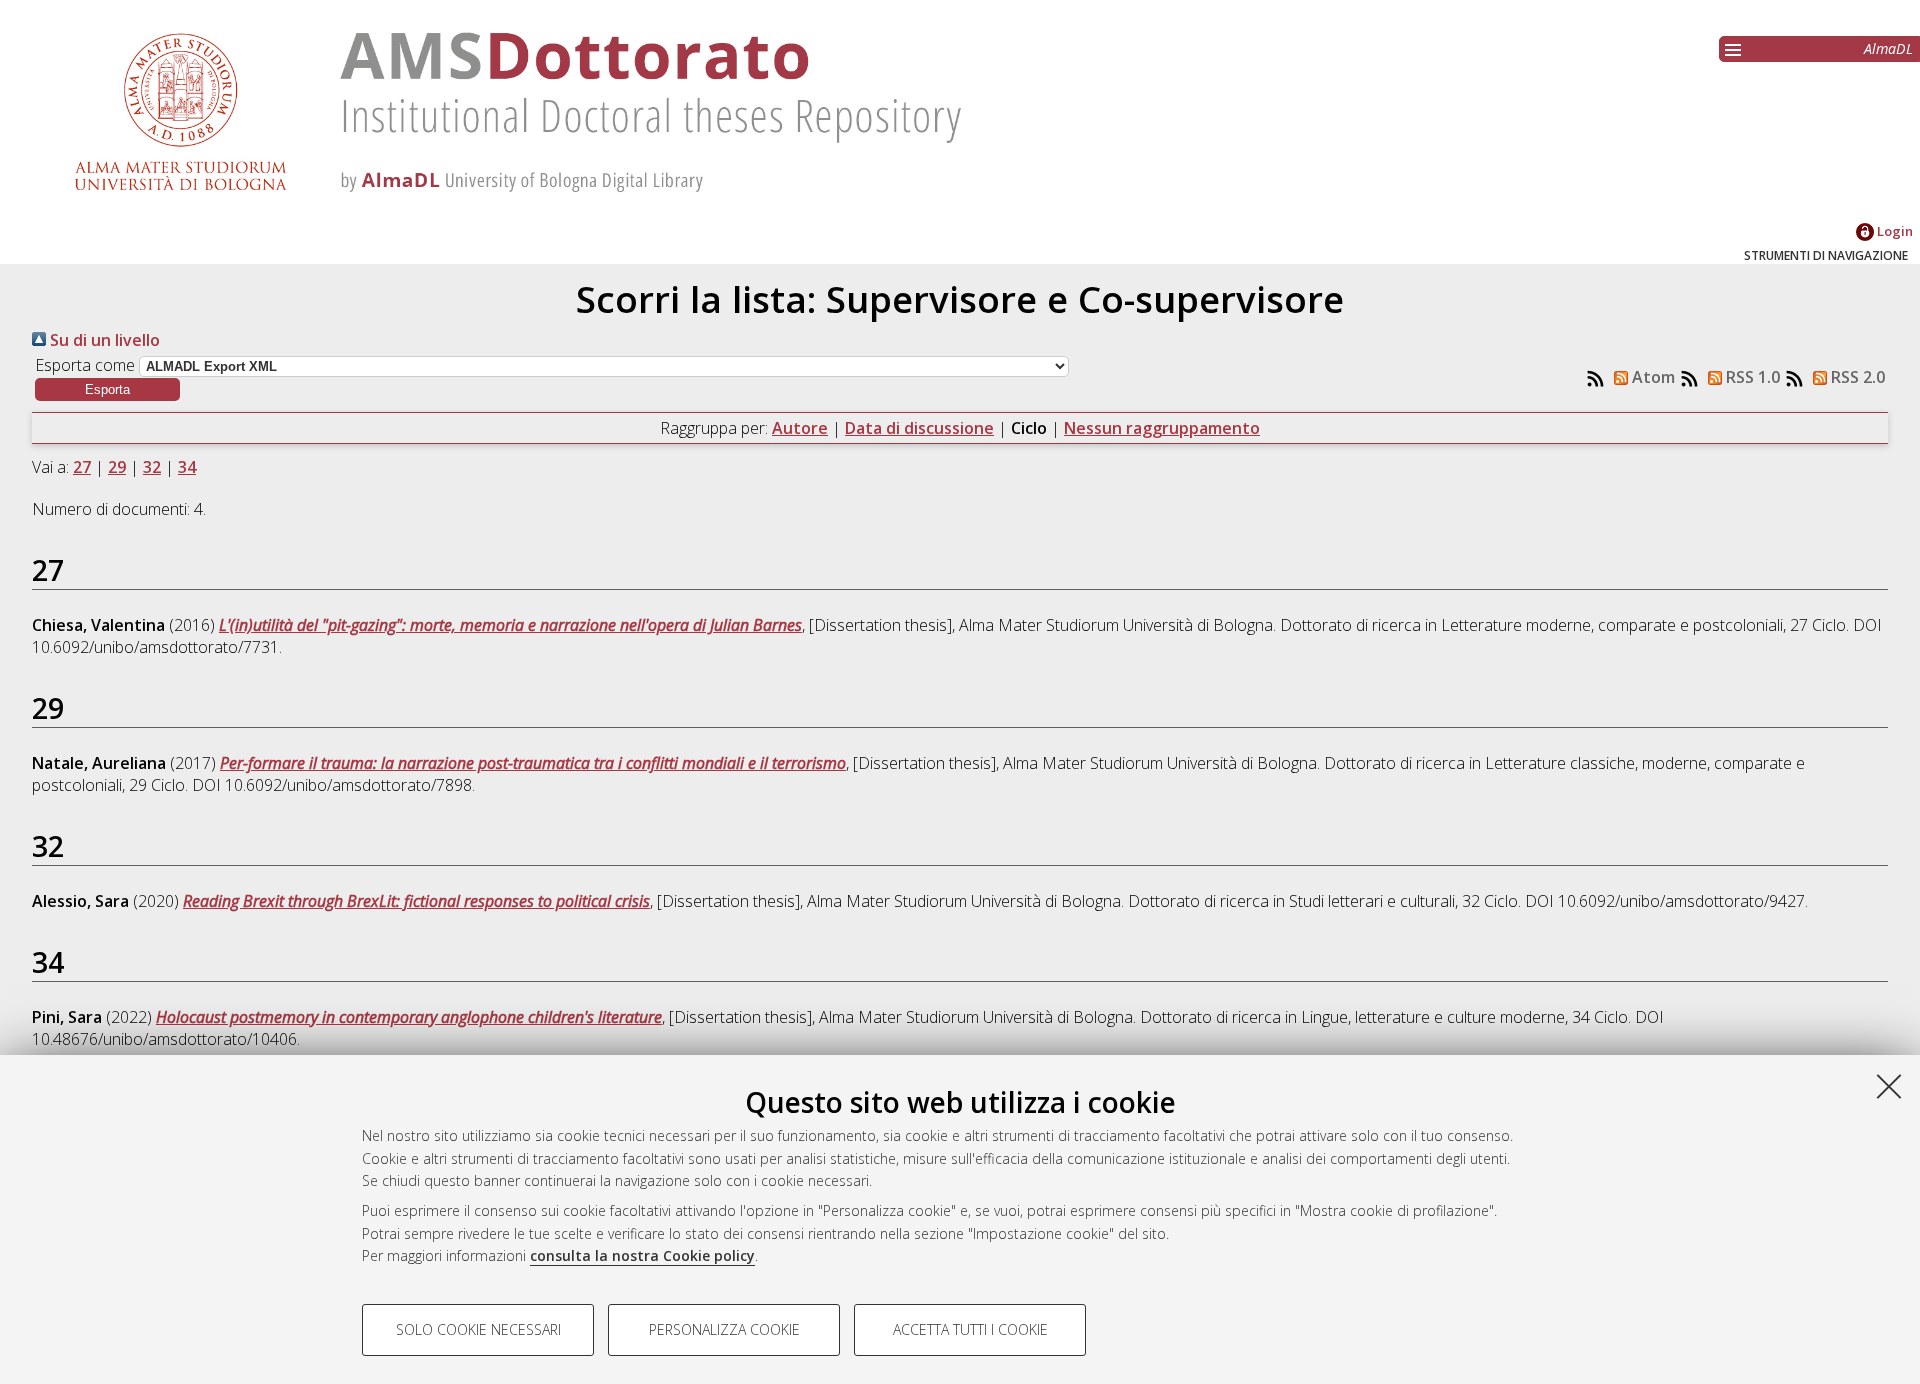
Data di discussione (919, 428)
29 (117, 467)
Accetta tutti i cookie (970, 1329)
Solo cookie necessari (478, 1329)
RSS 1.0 (1751, 377)
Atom (1651, 377)
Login (1893, 231)
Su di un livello (103, 340)
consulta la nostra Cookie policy (642, 1255)
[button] (107, 389)
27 (82, 467)
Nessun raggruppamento (1162, 428)
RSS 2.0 (1856, 377)
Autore (800, 428)
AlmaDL (1888, 48)
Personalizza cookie (724, 1329)
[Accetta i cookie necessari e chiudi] (1889, 1086)
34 (187, 467)
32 (152, 467)
